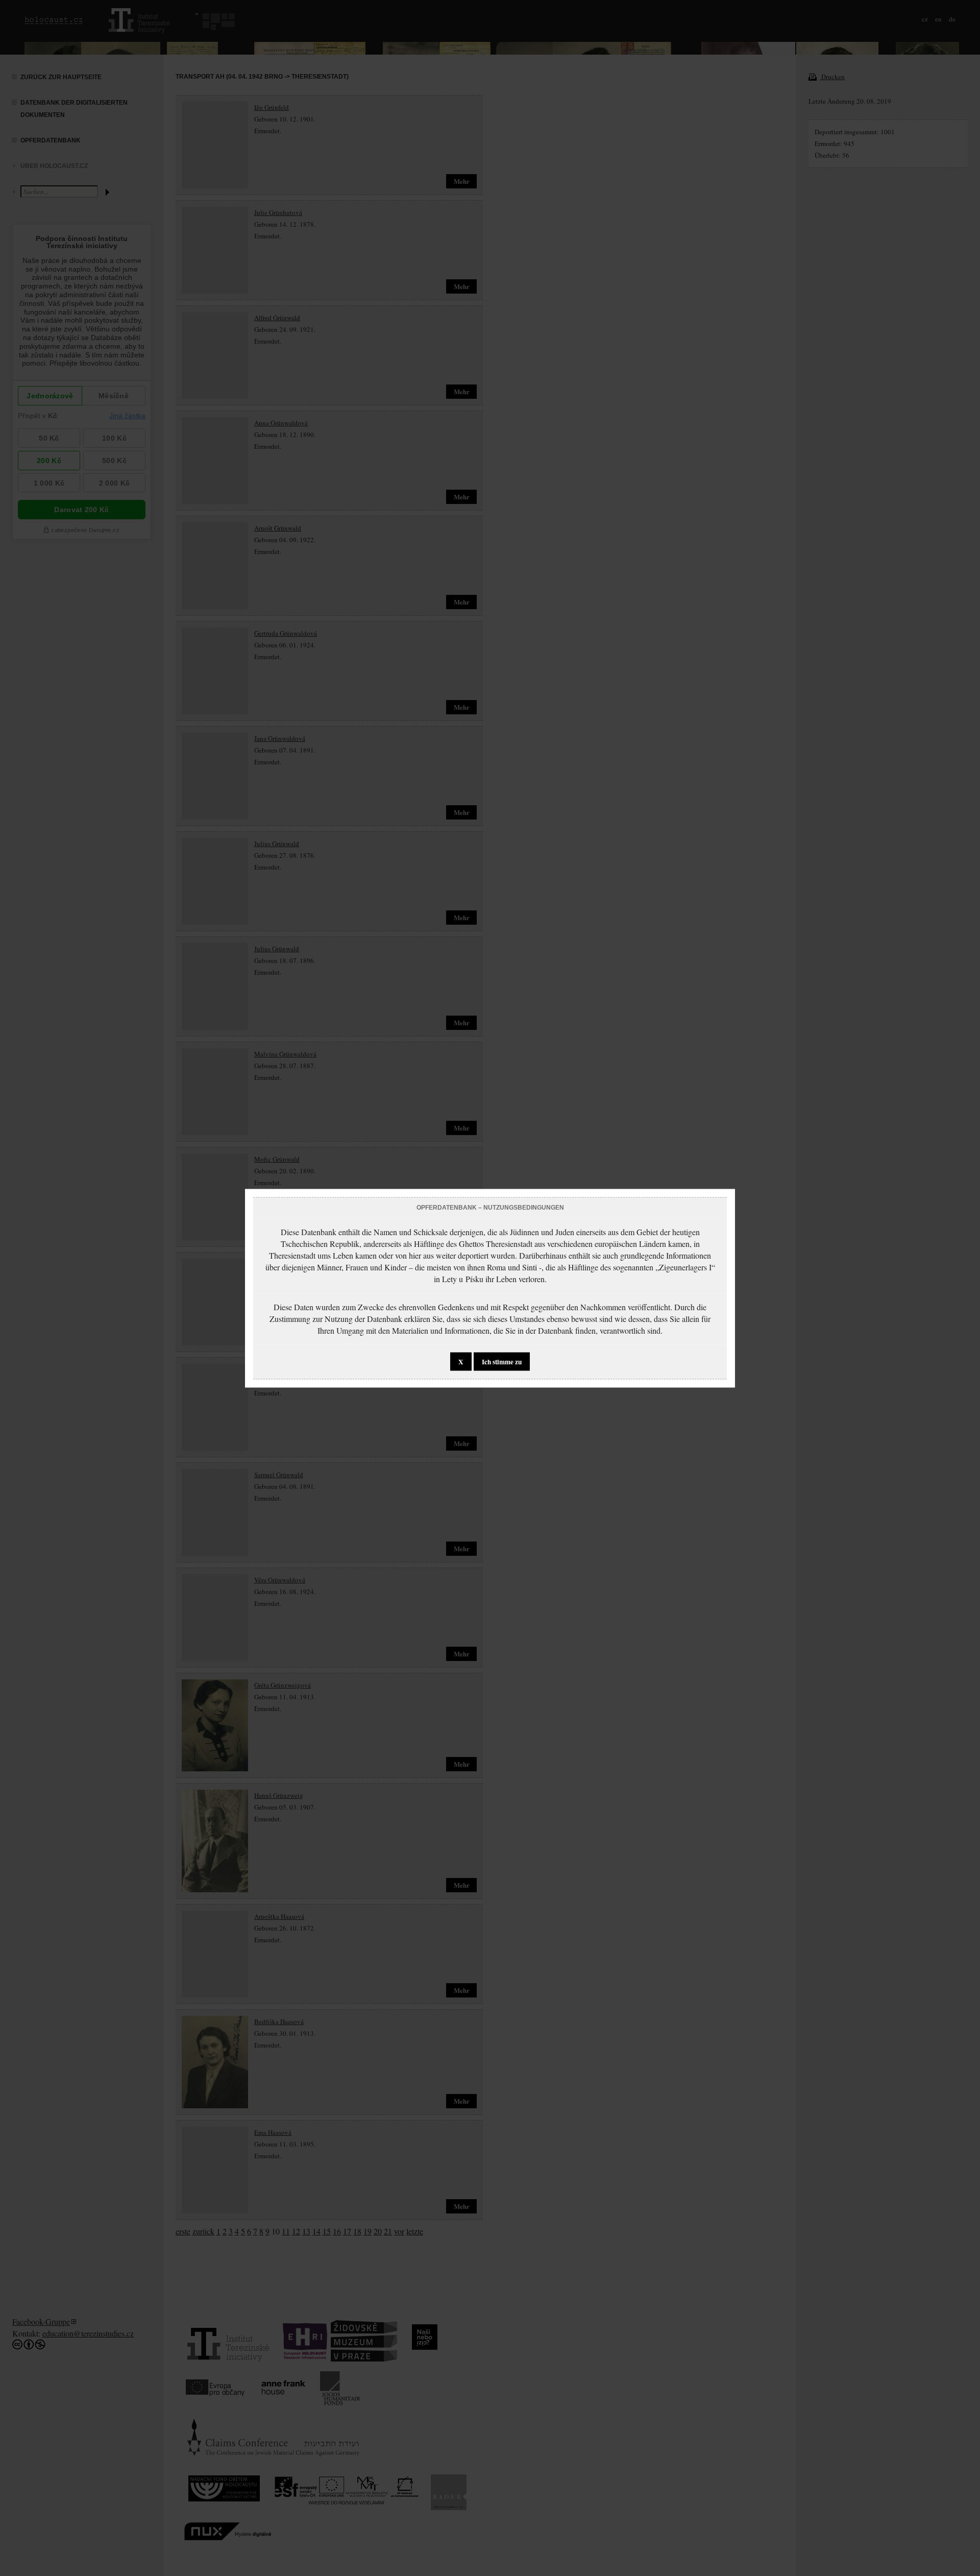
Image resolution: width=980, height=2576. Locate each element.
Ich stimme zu (502, 1361)
